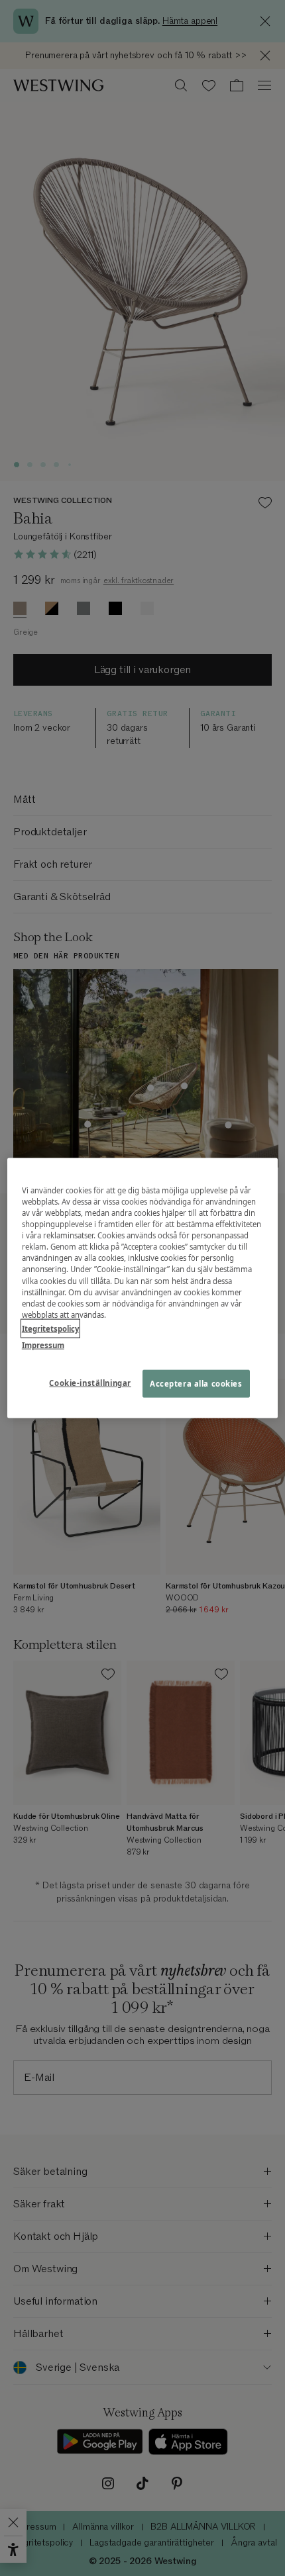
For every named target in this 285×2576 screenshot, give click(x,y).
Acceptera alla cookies (196, 1383)
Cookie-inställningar (90, 1382)
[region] (143, 1288)
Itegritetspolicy (50, 1328)
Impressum (43, 1345)
